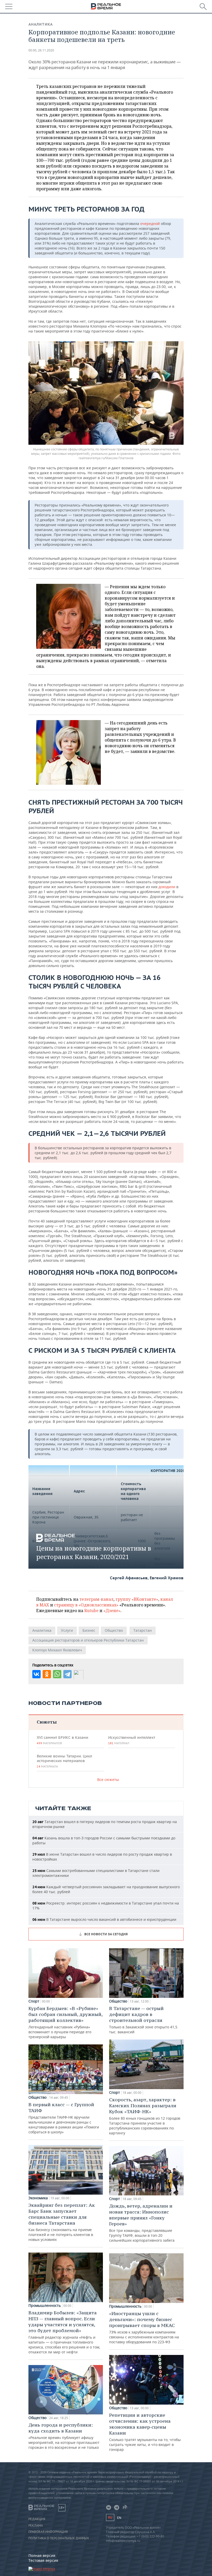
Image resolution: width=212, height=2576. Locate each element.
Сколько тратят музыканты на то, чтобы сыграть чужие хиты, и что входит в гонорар (145, 2432)
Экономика (38, 2198)
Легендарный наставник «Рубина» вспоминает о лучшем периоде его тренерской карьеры (65, 2022)
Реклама (36, 2526)
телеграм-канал (96, 1599)
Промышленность (45, 2306)
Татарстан (143, 1630)
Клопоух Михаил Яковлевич (57, 1650)
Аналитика (41, 24)
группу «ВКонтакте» (137, 1599)
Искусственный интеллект (132, 1740)
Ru (110, 2517)
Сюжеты (47, 1722)
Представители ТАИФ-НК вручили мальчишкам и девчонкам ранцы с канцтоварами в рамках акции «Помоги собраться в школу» (64, 2118)
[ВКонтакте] (36, 1674)
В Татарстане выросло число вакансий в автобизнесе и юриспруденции (104, 1919)
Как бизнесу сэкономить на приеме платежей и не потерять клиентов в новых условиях (62, 2222)
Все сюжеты (108, 1780)
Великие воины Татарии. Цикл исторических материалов (64, 1761)
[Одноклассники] (47, 1674)
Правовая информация (48, 2532)
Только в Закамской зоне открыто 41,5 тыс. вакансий (143, 2020)
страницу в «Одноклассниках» (86, 1605)
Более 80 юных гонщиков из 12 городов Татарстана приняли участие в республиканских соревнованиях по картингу (145, 2116)
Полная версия (42, 2555)
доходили (167, 887)
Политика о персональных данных (59, 2538)
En (119, 2518)
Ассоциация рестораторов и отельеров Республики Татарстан (88, 1640)
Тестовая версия (43, 2560)
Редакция (37, 2519)
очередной (150, 224)
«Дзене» (112, 1611)
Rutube (91, 1611)
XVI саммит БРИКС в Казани (62, 1740)
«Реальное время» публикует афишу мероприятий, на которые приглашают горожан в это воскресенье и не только (64, 2436)
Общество (114, 1630)
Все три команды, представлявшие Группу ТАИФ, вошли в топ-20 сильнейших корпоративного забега (142, 2223)
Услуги (67, 1630)
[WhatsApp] (57, 1674)
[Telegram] (67, 1674)
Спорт (34, 2001)
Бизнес (89, 1630)
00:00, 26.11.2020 (41, 50)
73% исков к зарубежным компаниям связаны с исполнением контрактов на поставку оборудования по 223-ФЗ (144, 2327)
